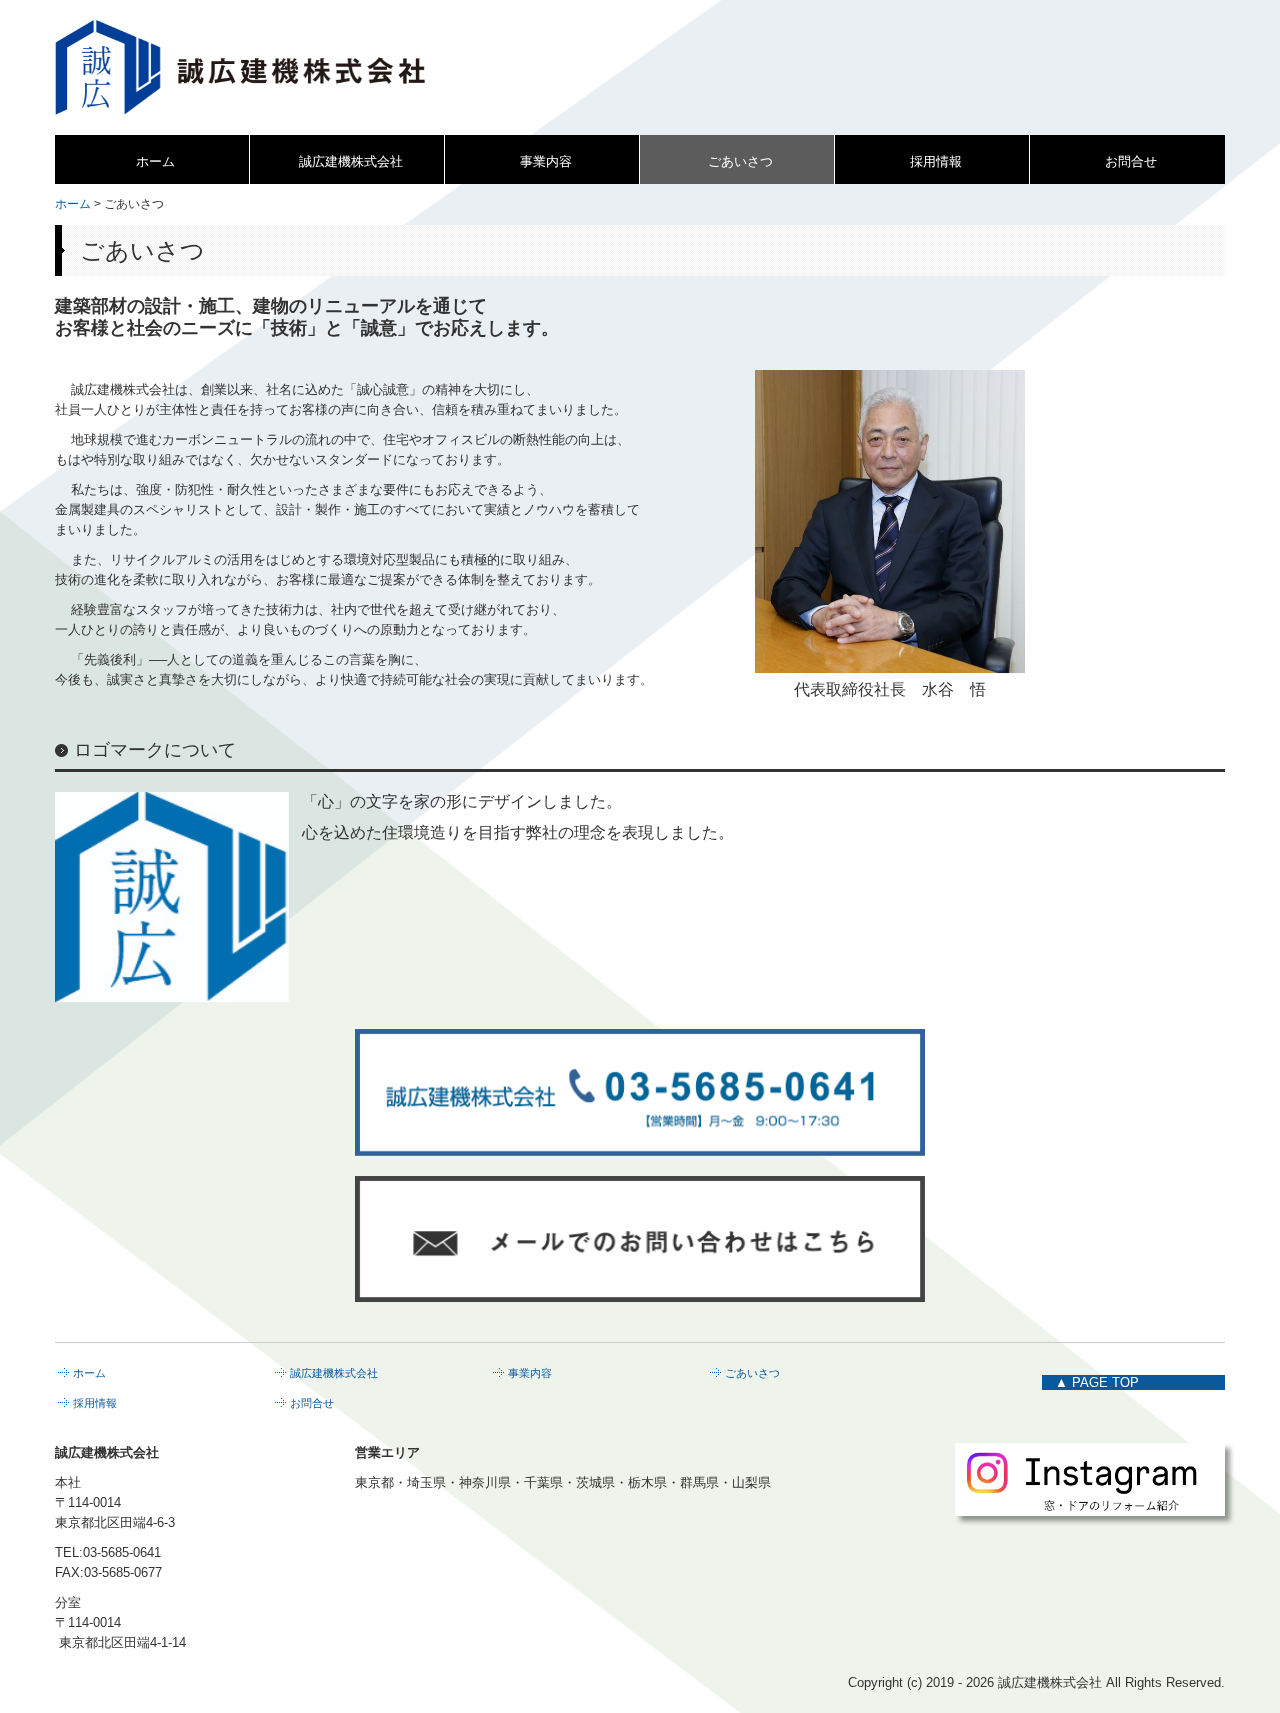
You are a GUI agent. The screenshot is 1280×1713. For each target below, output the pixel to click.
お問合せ (1131, 161)
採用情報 (936, 161)
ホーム (155, 161)
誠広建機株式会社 (351, 161)
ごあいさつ (740, 161)
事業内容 (546, 161)
